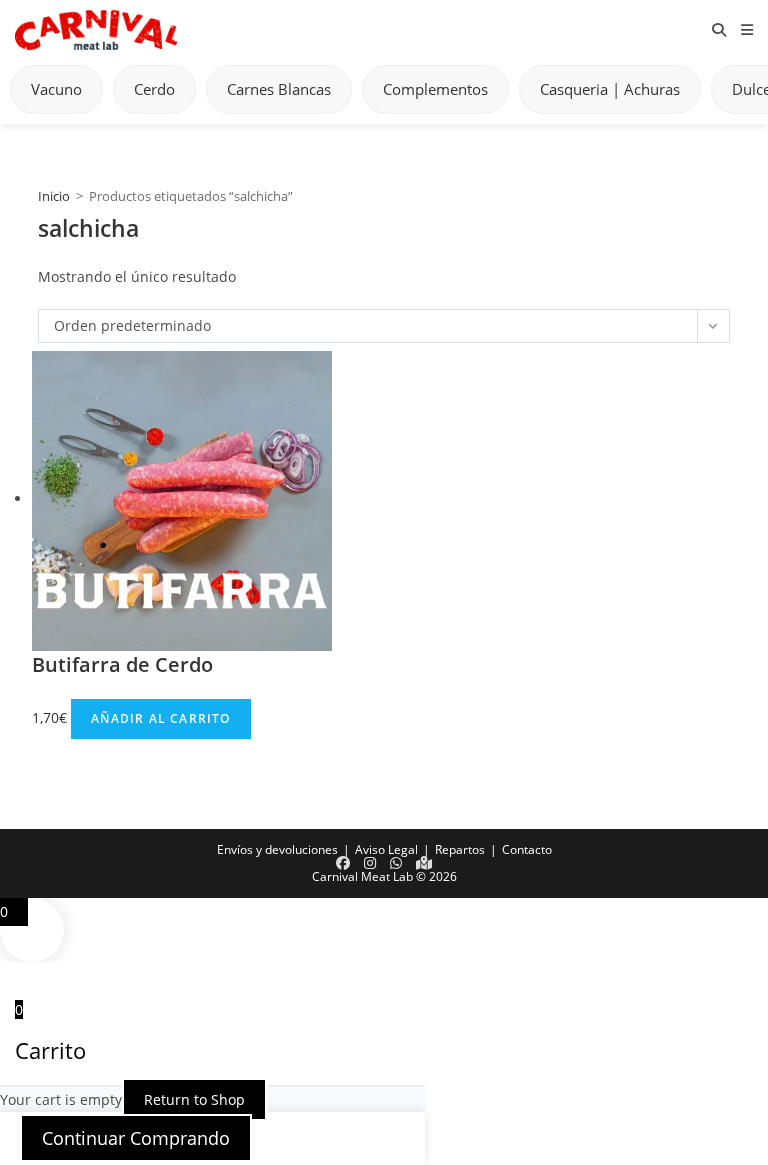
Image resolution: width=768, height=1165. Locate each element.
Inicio (54, 196)
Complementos (435, 89)
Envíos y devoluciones (277, 849)
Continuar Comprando (136, 1138)
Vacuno (56, 89)
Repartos (460, 849)
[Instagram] (370, 863)
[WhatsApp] (396, 863)
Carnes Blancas (279, 89)
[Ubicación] (424, 863)
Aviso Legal (386, 849)
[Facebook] (343, 863)
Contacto (527, 849)
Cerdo (154, 89)
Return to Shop (194, 1099)
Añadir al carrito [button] (160, 718)
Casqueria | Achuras (610, 89)
